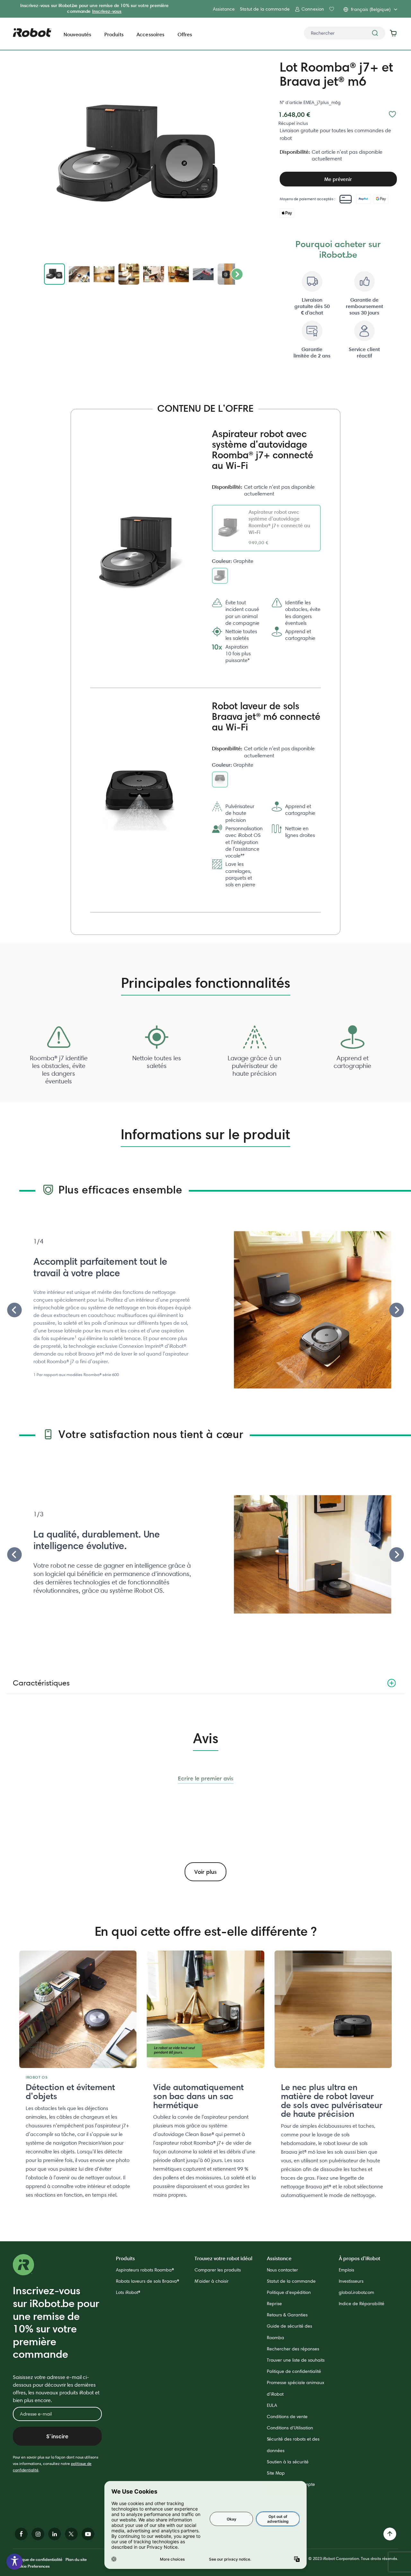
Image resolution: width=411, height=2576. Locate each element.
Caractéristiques (41, 1683)
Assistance (224, 9)
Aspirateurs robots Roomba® (145, 2270)
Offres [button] (185, 34)
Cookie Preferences (31, 2566)
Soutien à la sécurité (288, 2462)
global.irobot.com (356, 2292)
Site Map (276, 2473)
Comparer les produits (218, 2270)
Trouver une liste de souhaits (296, 2360)
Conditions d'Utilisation (290, 2428)
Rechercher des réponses (293, 2349)
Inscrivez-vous (107, 11)
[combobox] (345, 33)
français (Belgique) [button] (371, 9)
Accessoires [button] (151, 34)
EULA (272, 2405)
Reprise (274, 2304)
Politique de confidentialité (294, 2371)
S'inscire (57, 2436)
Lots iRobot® (128, 2292)
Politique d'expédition (289, 2292)
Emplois (346, 2270)
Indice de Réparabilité (362, 2304)
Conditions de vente (287, 2417)
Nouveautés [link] (78, 34)
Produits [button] (114, 34)
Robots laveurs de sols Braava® (148, 2281)
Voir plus (205, 1872)
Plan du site (76, 2559)
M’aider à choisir (212, 2281)
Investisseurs (351, 2281)
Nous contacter (282, 2270)
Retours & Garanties (287, 2315)
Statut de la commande (265, 9)
